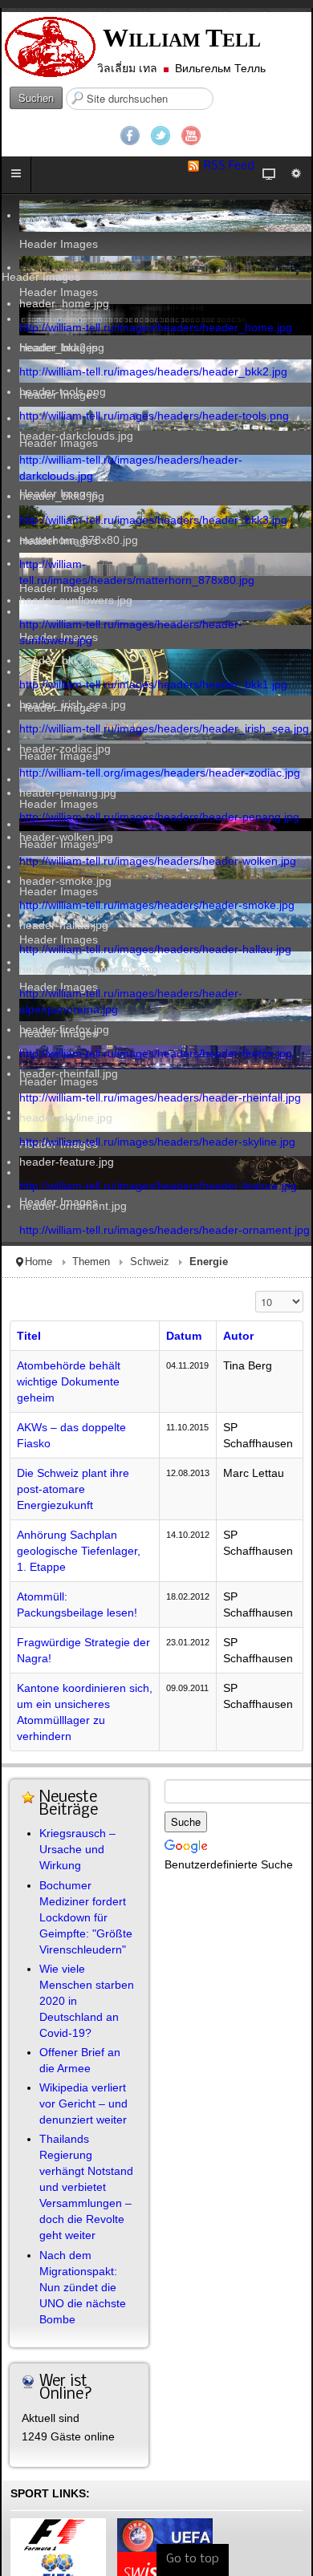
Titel (29, 1336)
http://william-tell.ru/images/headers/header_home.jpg (156, 327)
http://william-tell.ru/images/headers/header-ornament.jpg (165, 1230)
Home (39, 1262)
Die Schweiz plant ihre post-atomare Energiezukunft (73, 1489)
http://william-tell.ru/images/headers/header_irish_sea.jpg (164, 728)
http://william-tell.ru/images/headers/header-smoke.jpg (157, 905)
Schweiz (150, 1262)
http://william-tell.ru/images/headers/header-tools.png (154, 416)
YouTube (191, 136)
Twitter (161, 136)
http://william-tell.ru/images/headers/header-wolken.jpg (158, 861)
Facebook (130, 136)
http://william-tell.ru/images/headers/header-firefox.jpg (156, 1053)
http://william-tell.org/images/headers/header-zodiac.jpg (160, 773)
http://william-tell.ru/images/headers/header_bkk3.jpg (153, 520)
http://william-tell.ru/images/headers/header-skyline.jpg (157, 1142)
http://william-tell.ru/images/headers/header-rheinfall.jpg (160, 1097)
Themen (91, 1262)
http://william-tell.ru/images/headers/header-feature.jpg (158, 1186)
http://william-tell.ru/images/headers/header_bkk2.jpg (153, 371)
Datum (184, 1336)
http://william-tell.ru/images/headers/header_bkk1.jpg (153, 684)
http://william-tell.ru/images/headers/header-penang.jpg (159, 817)
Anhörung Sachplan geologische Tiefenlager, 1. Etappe (79, 1551)
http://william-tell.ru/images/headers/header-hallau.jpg (155, 949)
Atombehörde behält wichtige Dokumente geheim (69, 1381)
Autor (238, 1336)
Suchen (36, 97)
